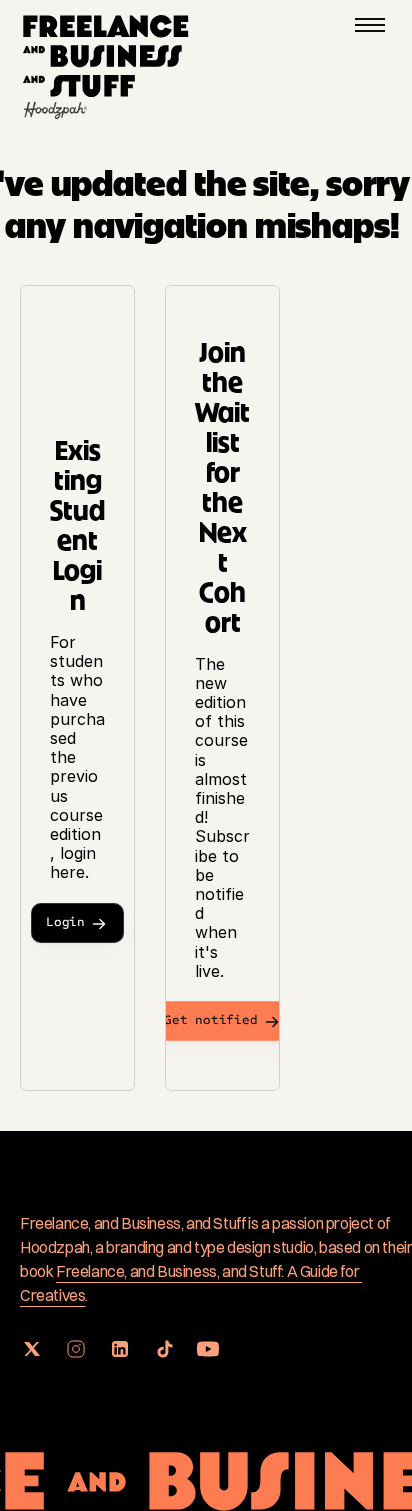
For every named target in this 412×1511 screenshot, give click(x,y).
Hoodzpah (55, 1247)
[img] (106, 57)
